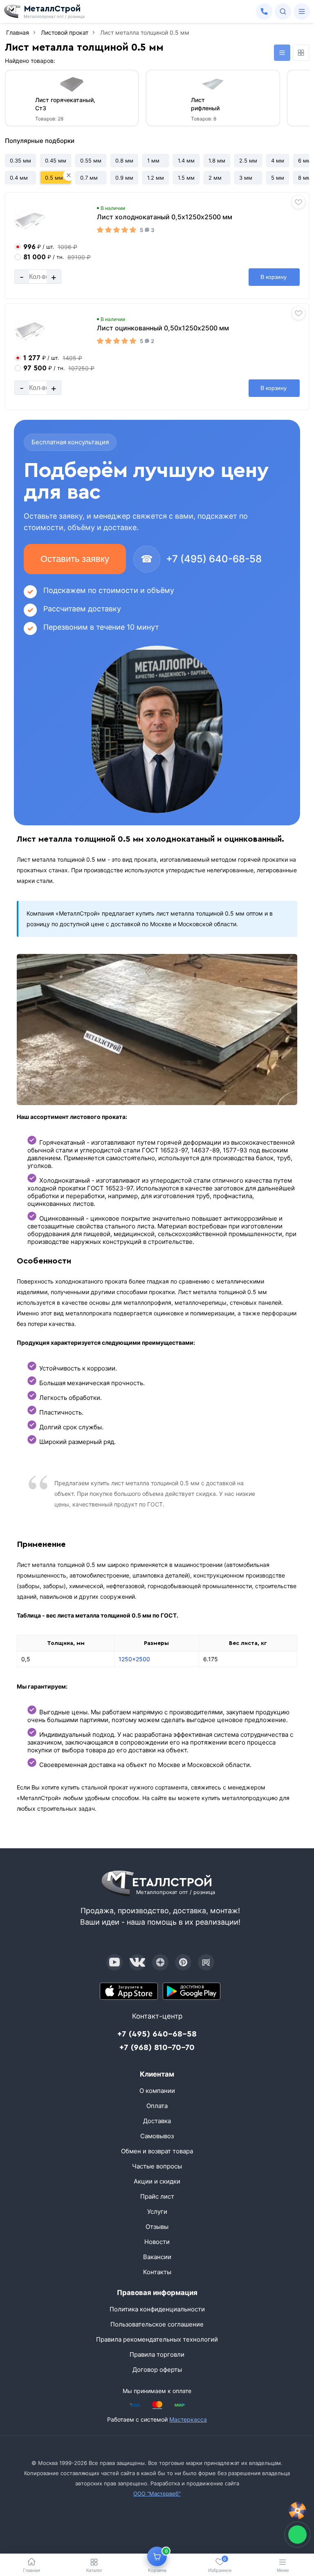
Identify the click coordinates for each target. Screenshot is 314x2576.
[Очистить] (69, 175)
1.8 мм (217, 160)
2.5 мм (248, 160)
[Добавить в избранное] (298, 202)
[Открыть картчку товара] (30, 220)
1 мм (153, 160)
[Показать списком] (282, 53)
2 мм (215, 178)
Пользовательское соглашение (157, 2324)
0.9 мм (124, 178)
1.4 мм (186, 160)
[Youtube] (114, 1962)
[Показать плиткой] (301, 53)
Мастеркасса (188, 2419)
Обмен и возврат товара (157, 2151)
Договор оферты (157, 2370)
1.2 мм (156, 178)
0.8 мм (124, 160)
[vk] (137, 1962)
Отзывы (157, 2227)
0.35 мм (20, 160)
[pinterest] (183, 1962)
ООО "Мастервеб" (157, 2494)
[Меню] (302, 11)
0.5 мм (54, 178)
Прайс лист (157, 2196)
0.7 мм (89, 178)
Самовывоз (157, 2136)
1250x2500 (134, 1659)
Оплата (157, 2106)
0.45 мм (56, 160)
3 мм (246, 178)
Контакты (157, 2272)
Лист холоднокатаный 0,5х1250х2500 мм (165, 217)
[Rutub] (206, 1962)
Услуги (157, 2212)
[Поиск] (283, 11)
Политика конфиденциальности (157, 2309)
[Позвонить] (264, 11)
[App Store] (129, 1991)
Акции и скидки (157, 2181)
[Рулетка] (297, 2511)
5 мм (278, 178)
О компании (157, 2091)
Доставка (157, 2121)
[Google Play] (192, 1991)
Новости (157, 2242)
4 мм (278, 160)
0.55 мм (91, 160)
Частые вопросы (157, 2166)
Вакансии (157, 2257)
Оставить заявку (75, 559)
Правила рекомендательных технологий (157, 2339)
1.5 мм (186, 178)
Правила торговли (157, 2354)
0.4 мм (19, 178)
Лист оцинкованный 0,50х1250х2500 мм (163, 328)
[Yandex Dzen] (160, 1962)
